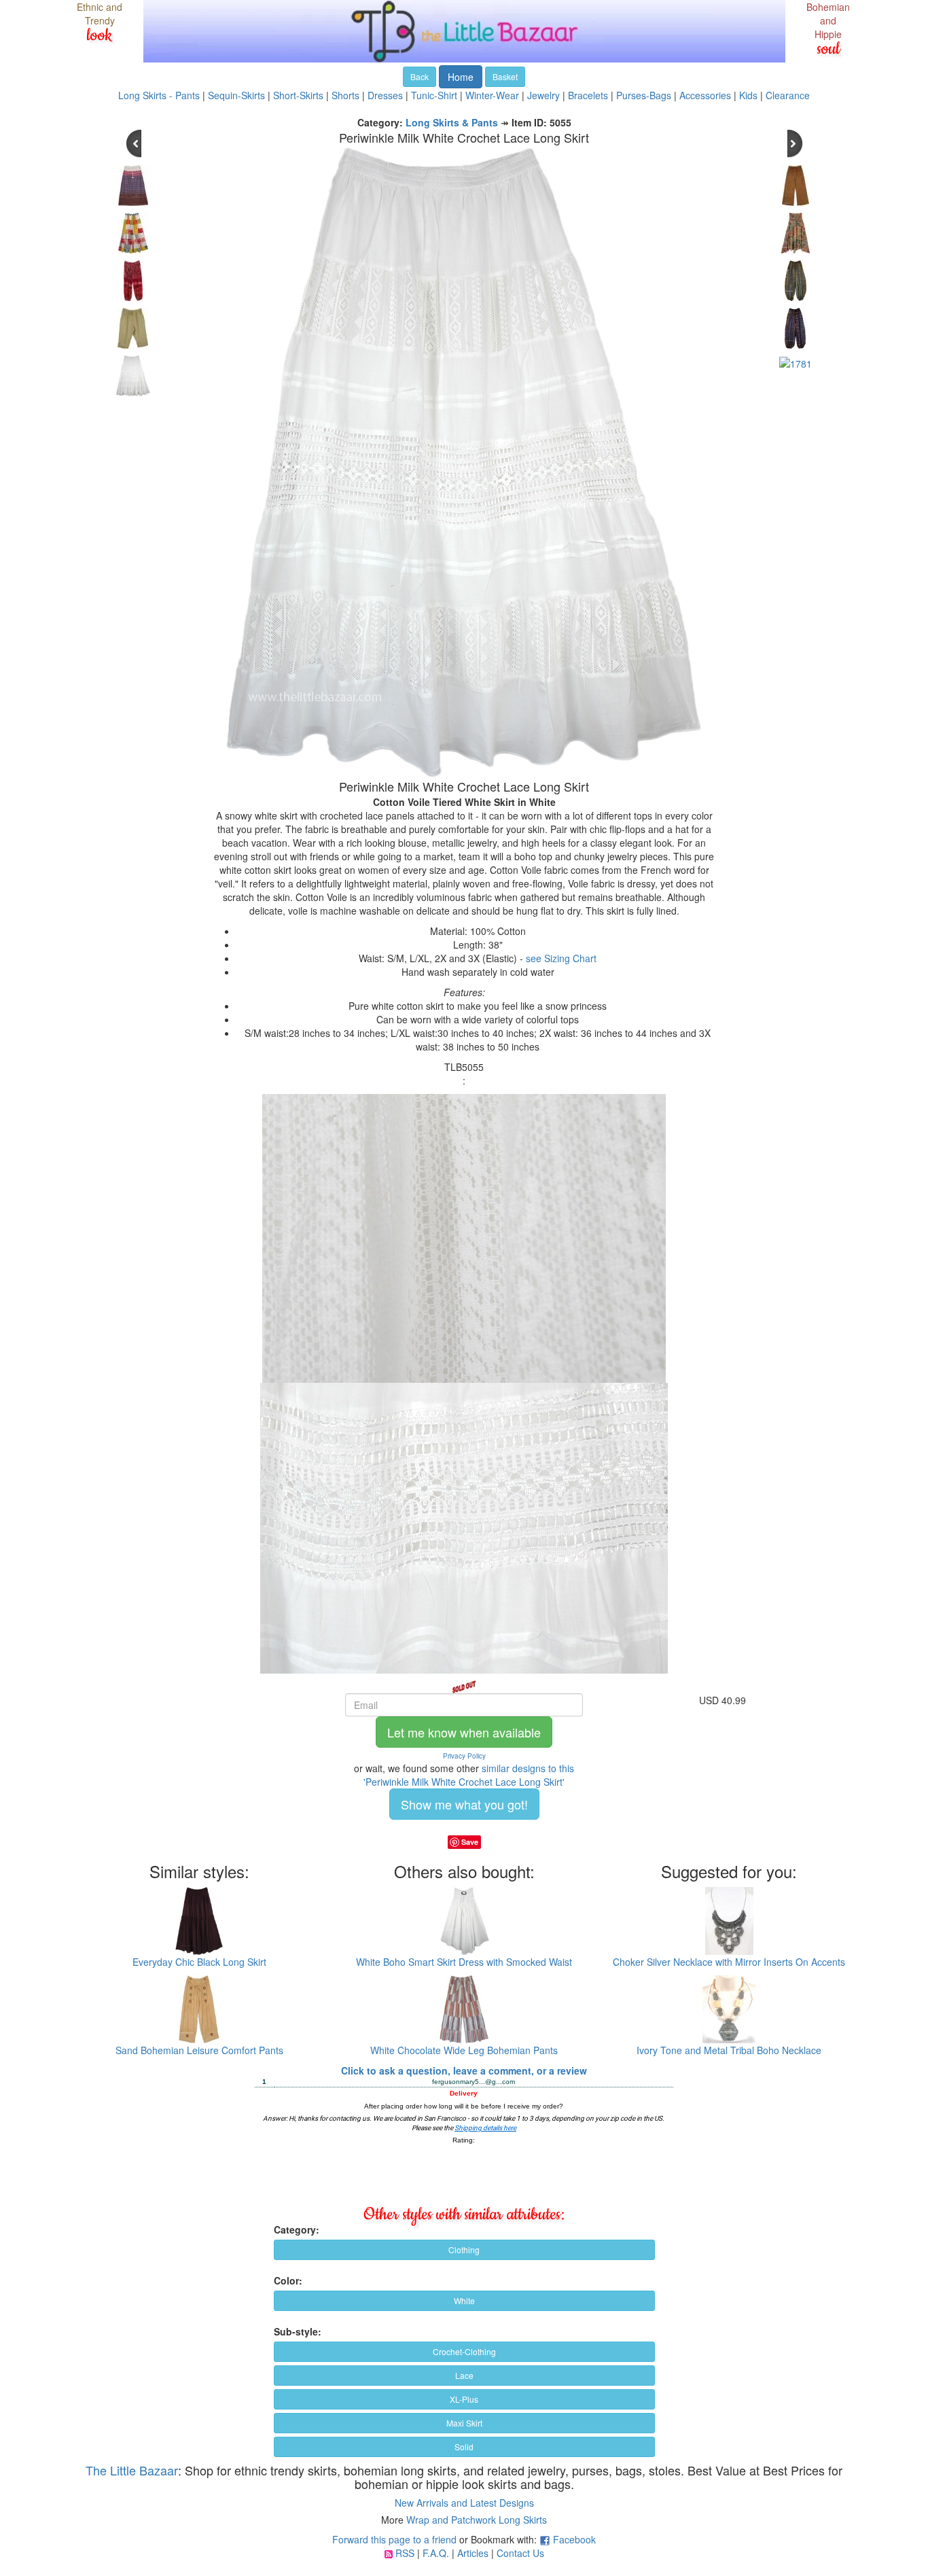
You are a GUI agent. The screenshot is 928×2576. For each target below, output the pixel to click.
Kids (748, 95)
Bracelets (588, 95)
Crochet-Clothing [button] (464, 2351)
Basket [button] (505, 76)
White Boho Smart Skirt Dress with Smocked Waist (464, 1962)
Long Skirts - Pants (159, 95)
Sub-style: (298, 2331)
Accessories (705, 95)
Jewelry (543, 95)
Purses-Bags (644, 95)
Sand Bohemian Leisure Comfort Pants (199, 2050)
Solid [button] (464, 2447)
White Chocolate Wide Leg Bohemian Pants (464, 2050)
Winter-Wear (492, 95)
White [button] (464, 2300)
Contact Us (520, 2553)
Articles (473, 2553)
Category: (297, 2229)
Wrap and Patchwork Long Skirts (477, 2520)
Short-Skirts (298, 95)
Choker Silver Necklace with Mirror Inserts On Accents (729, 1962)
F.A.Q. (436, 2553)
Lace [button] (464, 2375)
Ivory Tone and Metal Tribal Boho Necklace (729, 2050)
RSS (405, 2553)
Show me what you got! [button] (464, 1804)
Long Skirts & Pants (452, 122)
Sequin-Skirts (236, 95)
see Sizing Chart (561, 958)
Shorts (345, 95)
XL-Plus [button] (464, 2399)
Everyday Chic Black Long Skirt (199, 1962)
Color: (288, 2280)
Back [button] (420, 76)
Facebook (574, 2539)
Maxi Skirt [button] (464, 2423)
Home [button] (461, 77)
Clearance (788, 95)
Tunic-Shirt (434, 95)
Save (470, 1842)
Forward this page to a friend (394, 2539)
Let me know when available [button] (464, 1732)
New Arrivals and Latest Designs (464, 2503)
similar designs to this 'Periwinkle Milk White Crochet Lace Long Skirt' (469, 1775)
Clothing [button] (464, 2249)
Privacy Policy (464, 1756)
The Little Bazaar (132, 2470)
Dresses (385, 95)
